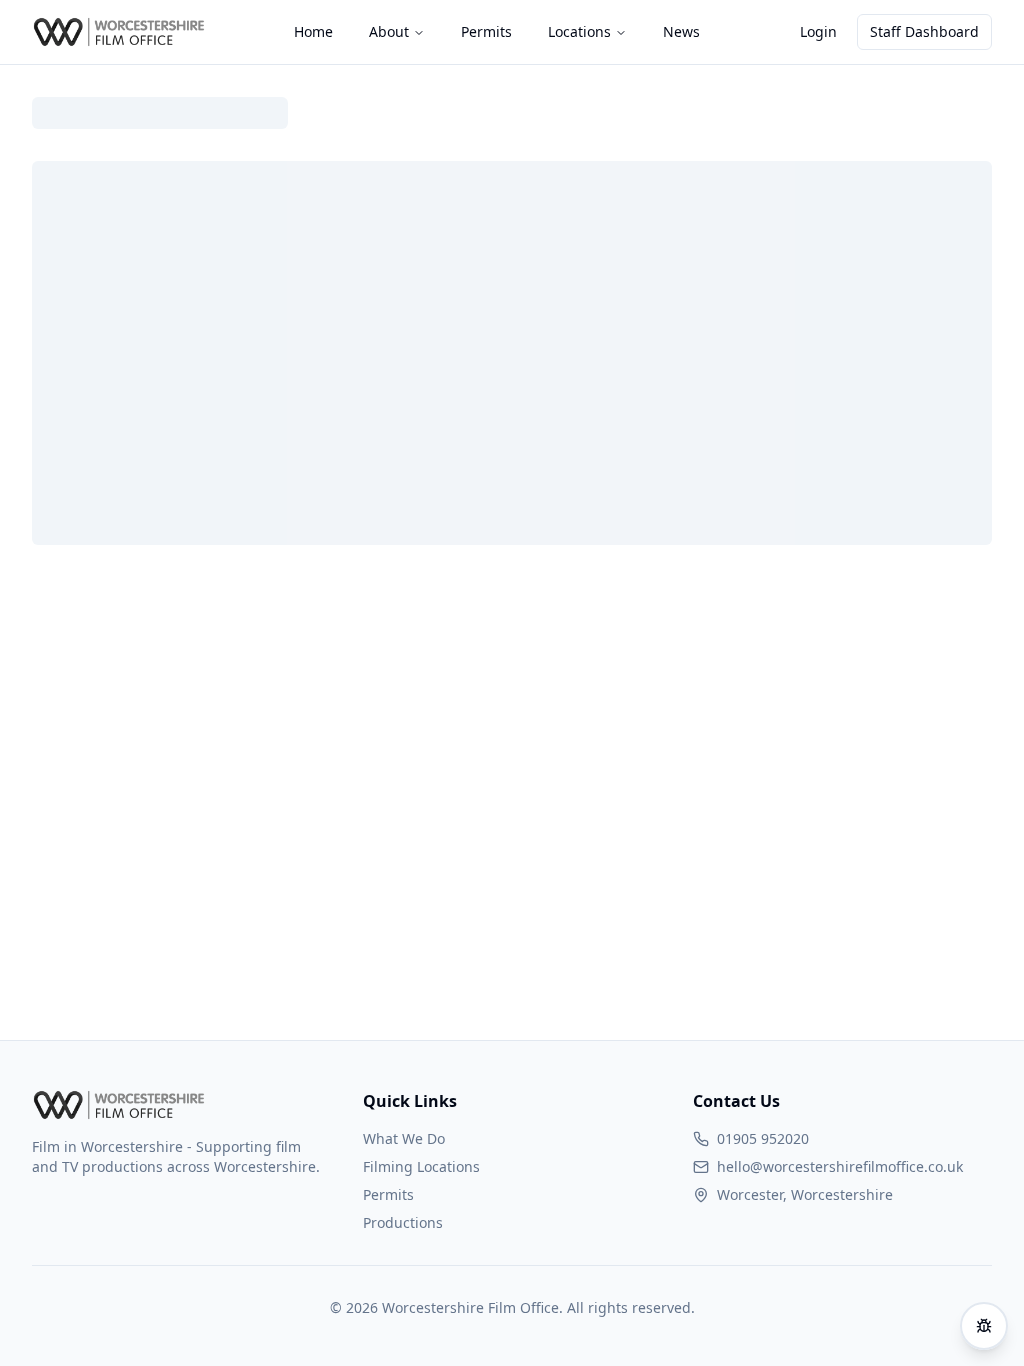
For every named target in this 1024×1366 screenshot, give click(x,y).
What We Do (404, 1138)
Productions (403, 1222)
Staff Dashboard (924, 31)
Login (818, 31)
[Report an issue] (984, 1326)
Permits (388, 1194)
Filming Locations (421, 1166)
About (389, 31)
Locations (579, 31)
